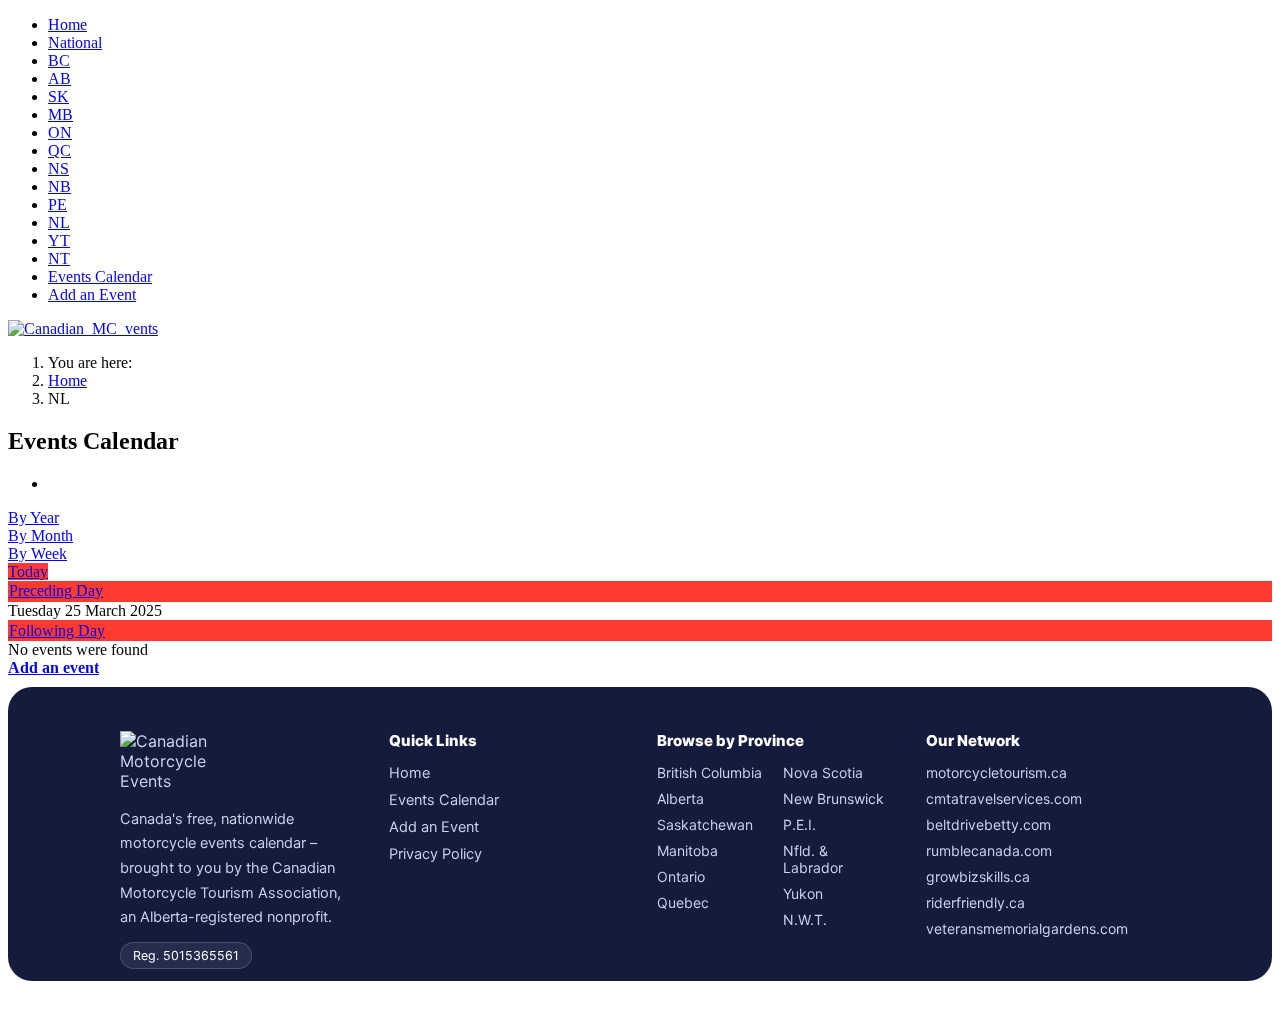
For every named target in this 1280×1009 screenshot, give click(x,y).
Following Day (57, 630)
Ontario (681, 876)
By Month (40, 535)
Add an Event (92, 294)
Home (67, 24)
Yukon (803, 893)
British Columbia (709, 772)
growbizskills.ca (978, 876)
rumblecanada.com (989, 850)
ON (60, 132)
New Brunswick (833, 798)
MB (60, 114)
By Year (33, 517)
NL (59, 222)
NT (59, 258)
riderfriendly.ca (975, 902)
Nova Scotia (823, 772)
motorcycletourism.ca (996, 772)
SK (58, 96)
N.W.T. (805, 919)
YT (59, 240)
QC (59, 150)
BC (59, 60)
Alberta (680, 798)
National (75, 42)
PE (57, 204)
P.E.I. (799, 824)
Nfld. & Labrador (813, 859)
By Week (37, 553)
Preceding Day (56, 590)
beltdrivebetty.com (988, 824)
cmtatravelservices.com (1004, 798)
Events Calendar (100, 276)
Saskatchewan (705, 824)
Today (28, 571)
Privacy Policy (435, 854)
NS (58, 168)
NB (59, 186)
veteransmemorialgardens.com (1027, 928)
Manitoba (687, 850)
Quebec (683, 902)
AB (59, 78)
